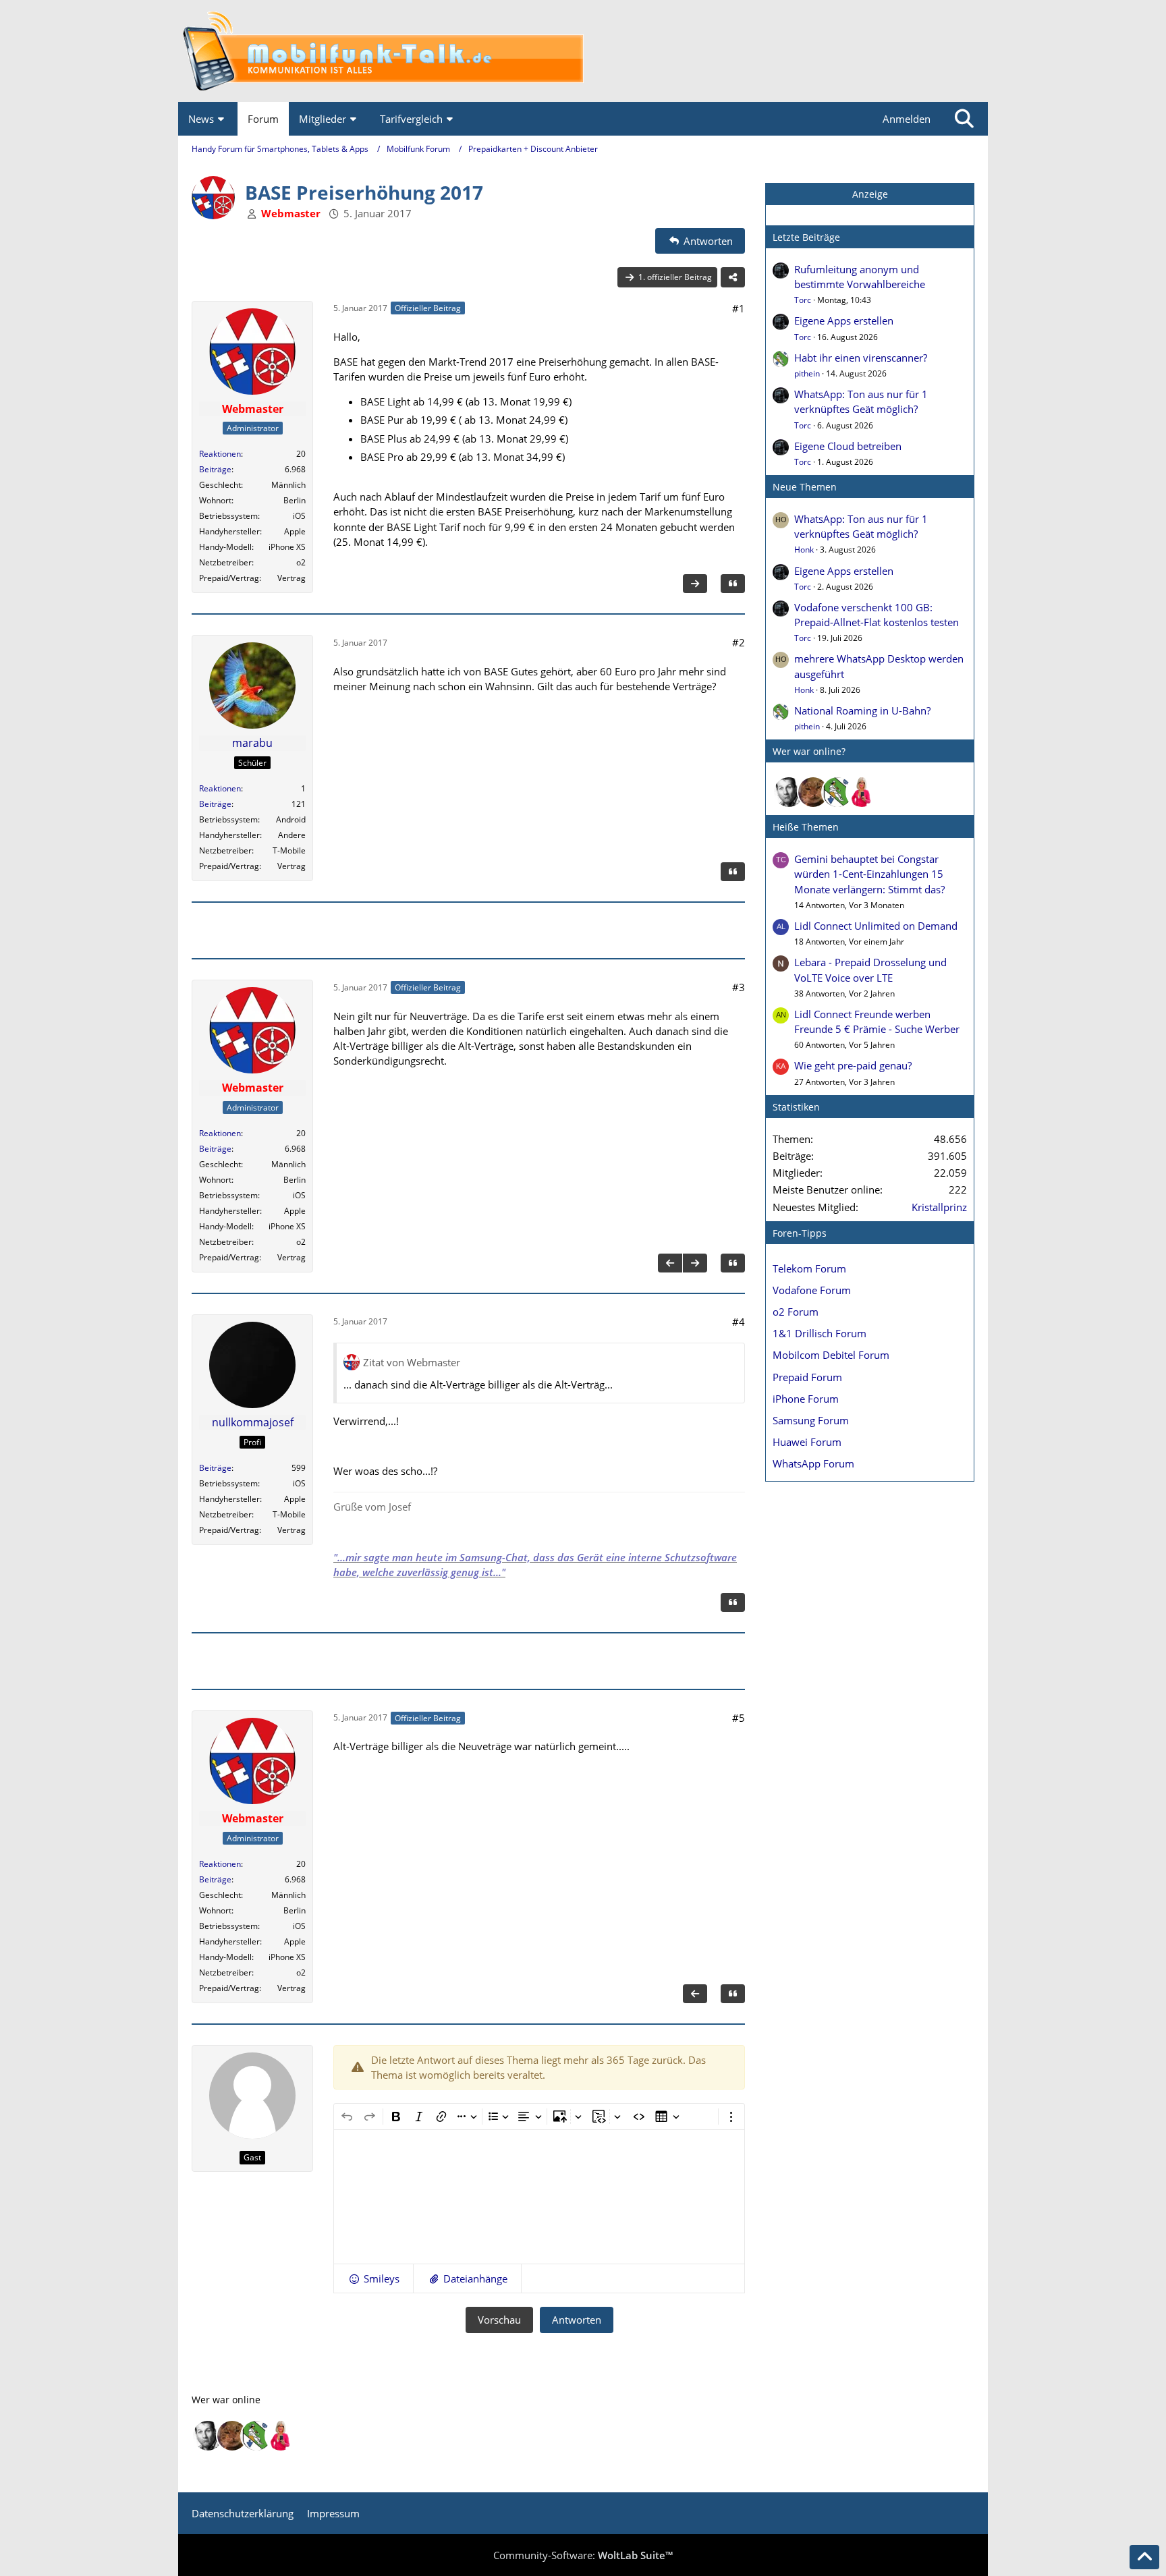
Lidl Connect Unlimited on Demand (876, 926)
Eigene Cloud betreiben (848, 446)
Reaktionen (220, 454)
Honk (804, 550)
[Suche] (964, 119)
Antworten (577, 2320)
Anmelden (907, 119)
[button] (373, 2278)
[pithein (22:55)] (837, 792)
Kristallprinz (939, 1207)
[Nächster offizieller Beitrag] (695, 584)
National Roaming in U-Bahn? (862, 710)
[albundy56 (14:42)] (789, 792)
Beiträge (215, 469)
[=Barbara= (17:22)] (862, 792)
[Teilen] (733, 277)
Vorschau (499, 2320)
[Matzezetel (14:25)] (813, 792)
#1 (739, 308)
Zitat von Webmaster (412, 1362)
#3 (739, 987)
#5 (739, 1718)
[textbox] (539, 2197)
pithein (807, 373)
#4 (739, 1322)
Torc (803, 300)
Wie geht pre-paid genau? (853, 1065)
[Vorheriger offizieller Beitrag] (670, 1263)
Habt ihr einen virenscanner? (861, 358)
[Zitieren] (733, 584)
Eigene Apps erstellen (844, 320)
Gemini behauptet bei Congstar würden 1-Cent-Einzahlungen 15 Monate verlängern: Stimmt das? (869, 874)
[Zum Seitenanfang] (1144, 2557)
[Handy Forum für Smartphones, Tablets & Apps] (583, 51)
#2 (739, 642)
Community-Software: (583, 2555)
